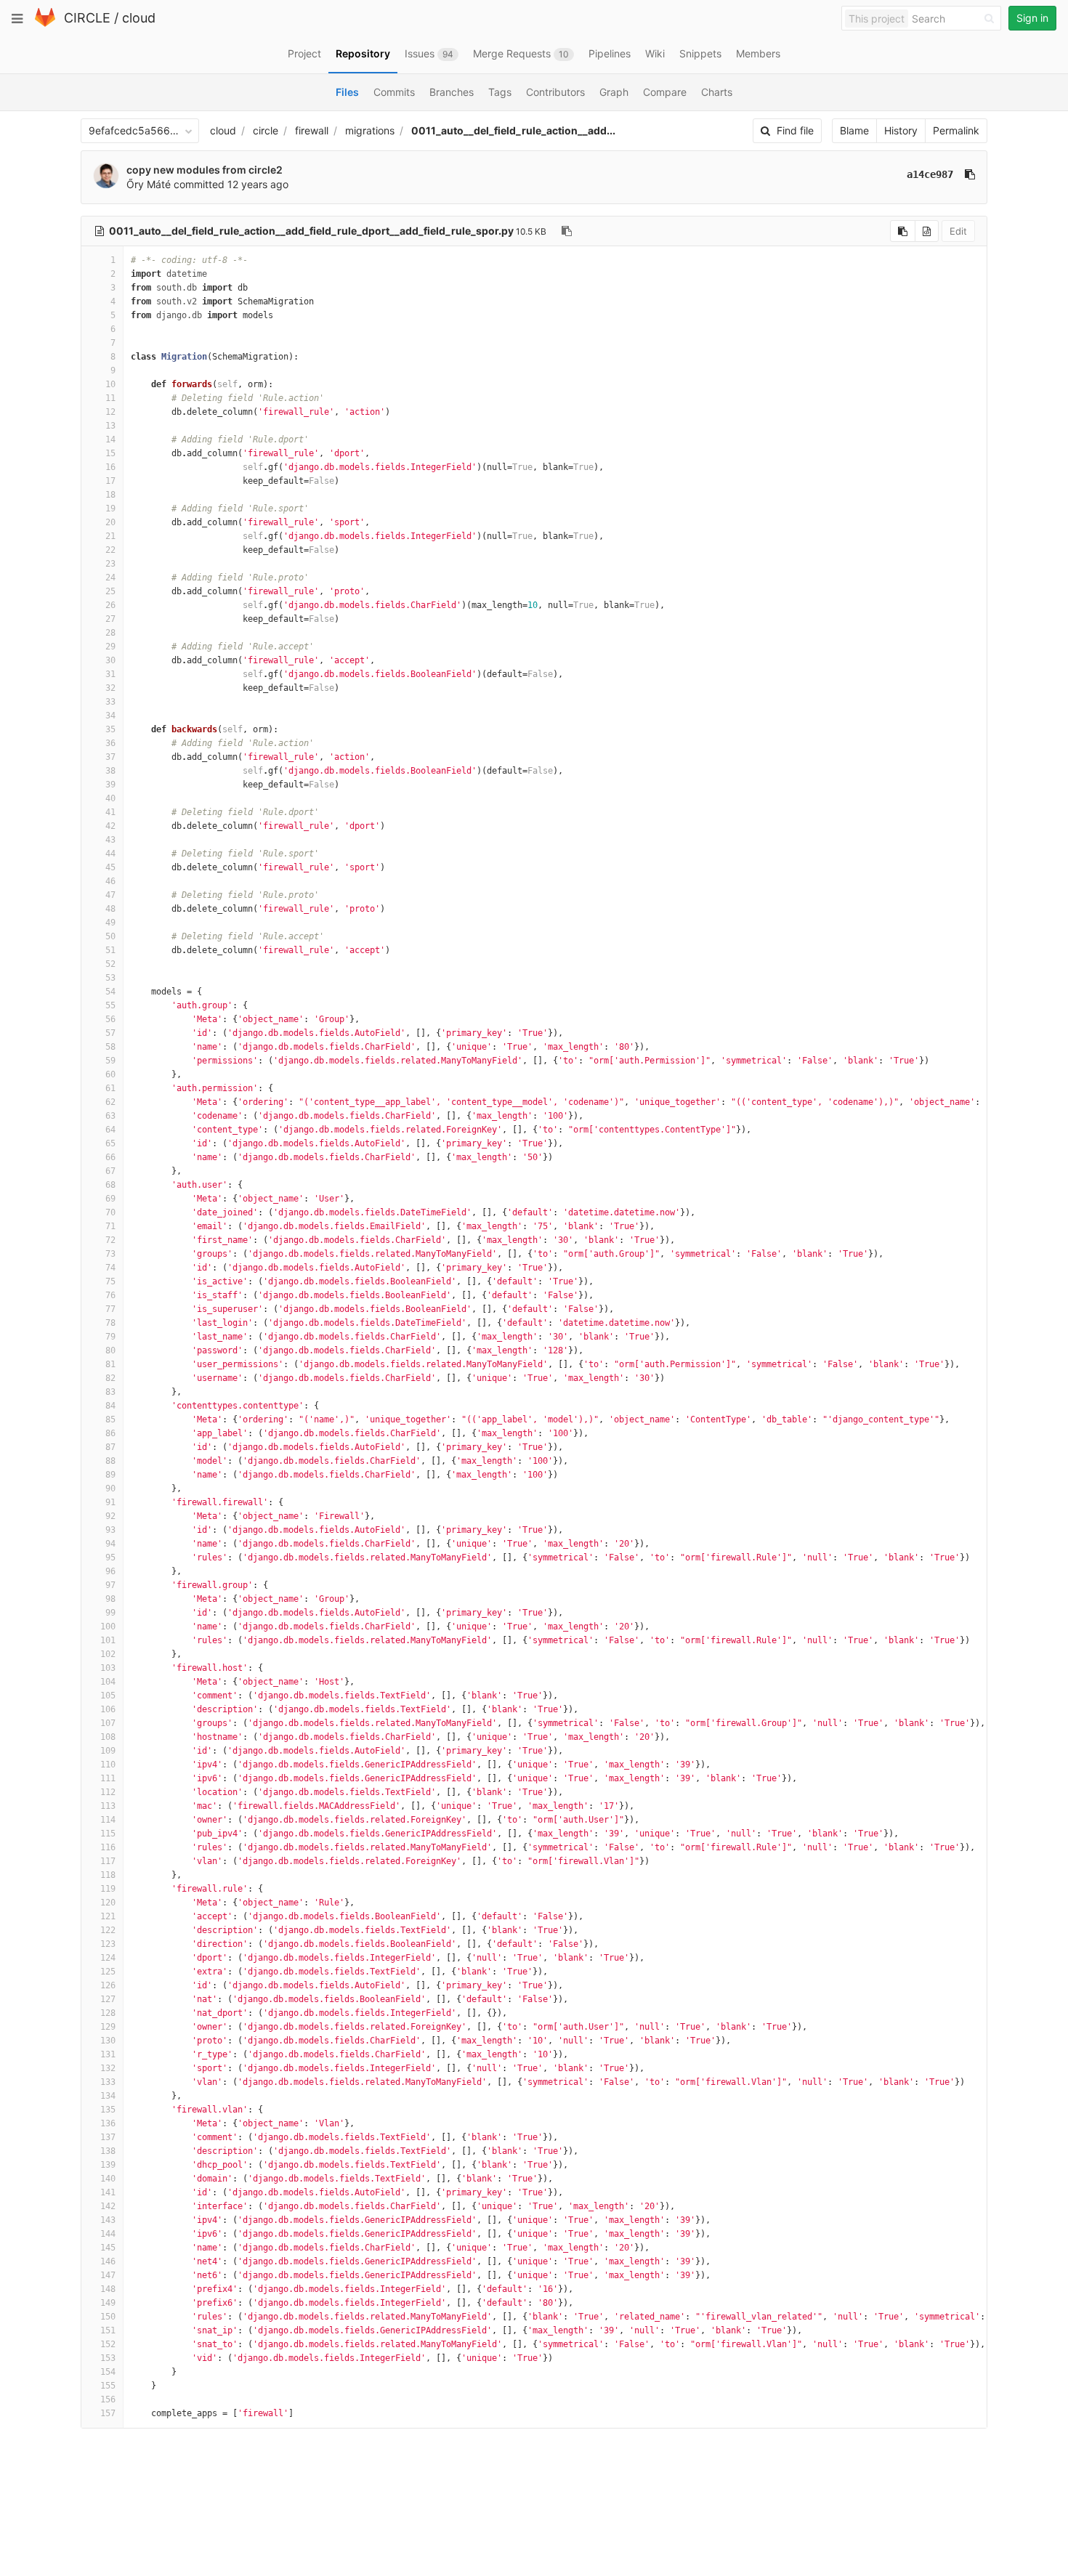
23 (110, 564)
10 (110, 384)
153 (108, 2358)
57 (110, 1033)
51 (110, 950)
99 (110, 1613)
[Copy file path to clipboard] (567, 231)
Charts (717, 92)
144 (108, 2234)
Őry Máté (149, 184)
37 (110, 757)
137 (108, 2137)
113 (108, 1806)
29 (110, 647)
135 (108, 2110)
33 (110, 702)
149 (108, 2303)
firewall (312, 130)
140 (108, 2179)
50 (110, 936)
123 (108, 1944)
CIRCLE (87, 18)
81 (110, 1364)
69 (110, 1199)
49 (110, 923)
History (901, 130)
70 (110, 1212)
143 (108, 2220)
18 (110, 495)
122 (108, 1930)
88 (110, 1461)
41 (110, 812)
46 (110, 881)
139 (108, 2165)
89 (110, 1475)
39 (110, 785)
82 (110, 1378)
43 (110, 840)
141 (108, 2192)
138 (108, 2151)
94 (110, 1544)
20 (110, 522)
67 (110, 1171)
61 (110, 1088)
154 (108, 2372)
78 (110, 1323)
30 (110, 660)
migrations (370, 130)
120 (108, 1903)
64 (110, 1130)
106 (108, 1709)
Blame (854, 130)
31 (110, 674)
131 (108, 2054)
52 (110, 964)
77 (110, 1309)
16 (110, 467)
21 (110, 536)
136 (108, 2123)
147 (108, 2275)
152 (108, 2344)
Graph (614, 92)
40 (110, 798)
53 (110, 978)
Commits (394, 92)
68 (110, 1185)
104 (108, 1682)
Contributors (555, 92)
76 (110, 1295)
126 (108, 1985)
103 (108, 1668)
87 (110, 1447)
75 (110, 1281)
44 (110, 854)
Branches (452, 92)
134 (108, 2096)
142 (108, 2206)
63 (110, 1116)
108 (108, 1737)
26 (110, 605)
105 (108, 1696)
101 (108, 1640)
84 (110, 1406)
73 (110, 1254)
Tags (500, 92)
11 (110, 398)
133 (108, 2082)
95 (110, 1558)
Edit (958, 231)
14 (110, 440)
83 (110, 1392)
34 (110, 716)
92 (110, 1516)
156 (108, 2399)
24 (110, 578)
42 (110, 826)
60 (110, 1074)
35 (110, 729)
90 (110, 1489)
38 (110, 771)
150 (108, 2317)
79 (110, 1337)
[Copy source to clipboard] (903, 231)
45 (110, 867)
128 (108, 2013)
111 (108, 1778)
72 (110, 1240)
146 (108, 2261)
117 (108, 1861)
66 (110, 1157)
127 (108, 1999)
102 (108, 1654)
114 (108, 1820)
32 (110, 688)
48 (110, 909)
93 (110, 1530)
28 (110, 633)
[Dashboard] (45, 24)
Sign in (1032, 18)
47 (110, 895)
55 (110, 1005)
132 (108, 2068)
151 (108, 2330)
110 (108, 1765)
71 (110, 1226)
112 (108, 1792)
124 (108, 1958)
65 (110, 1143)
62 (110, 1102)
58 (110, 1047)
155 (108, 2386)
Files (347, 92)
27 (110, 619)
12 (110, 412)
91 (110, 1502)
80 (110, 1350)
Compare (665, 92)
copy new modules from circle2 (205, 170)
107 (108, 1723)
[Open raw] (927, 231)
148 (108, 2289)
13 (110, 426)
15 (110, 453)
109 (108, 1751)
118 (108, 1875)
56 (110, 1019)
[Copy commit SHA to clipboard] (970, 174)
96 (110, 1571)
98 (110, 1599)
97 (110, 1585)
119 (108, 1889)
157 (108, 2413)
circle (266, 130)
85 (110, 1419)
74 (110, 1268)
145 (108, 2248)
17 (110, 481)
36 (110, 743)
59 (110, 1061)
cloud (139, 18)
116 (108, 1847)
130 (108, 2041)
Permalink (956, 130)
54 (110, 992)
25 (110, 591)
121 (108, 1916)
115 (108, 1834)
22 (110, 550)
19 (110, 509)
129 (108, 2027)
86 (110, 1433)
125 (108, 1972)
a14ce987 (930, 174)
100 (108, 1627)
